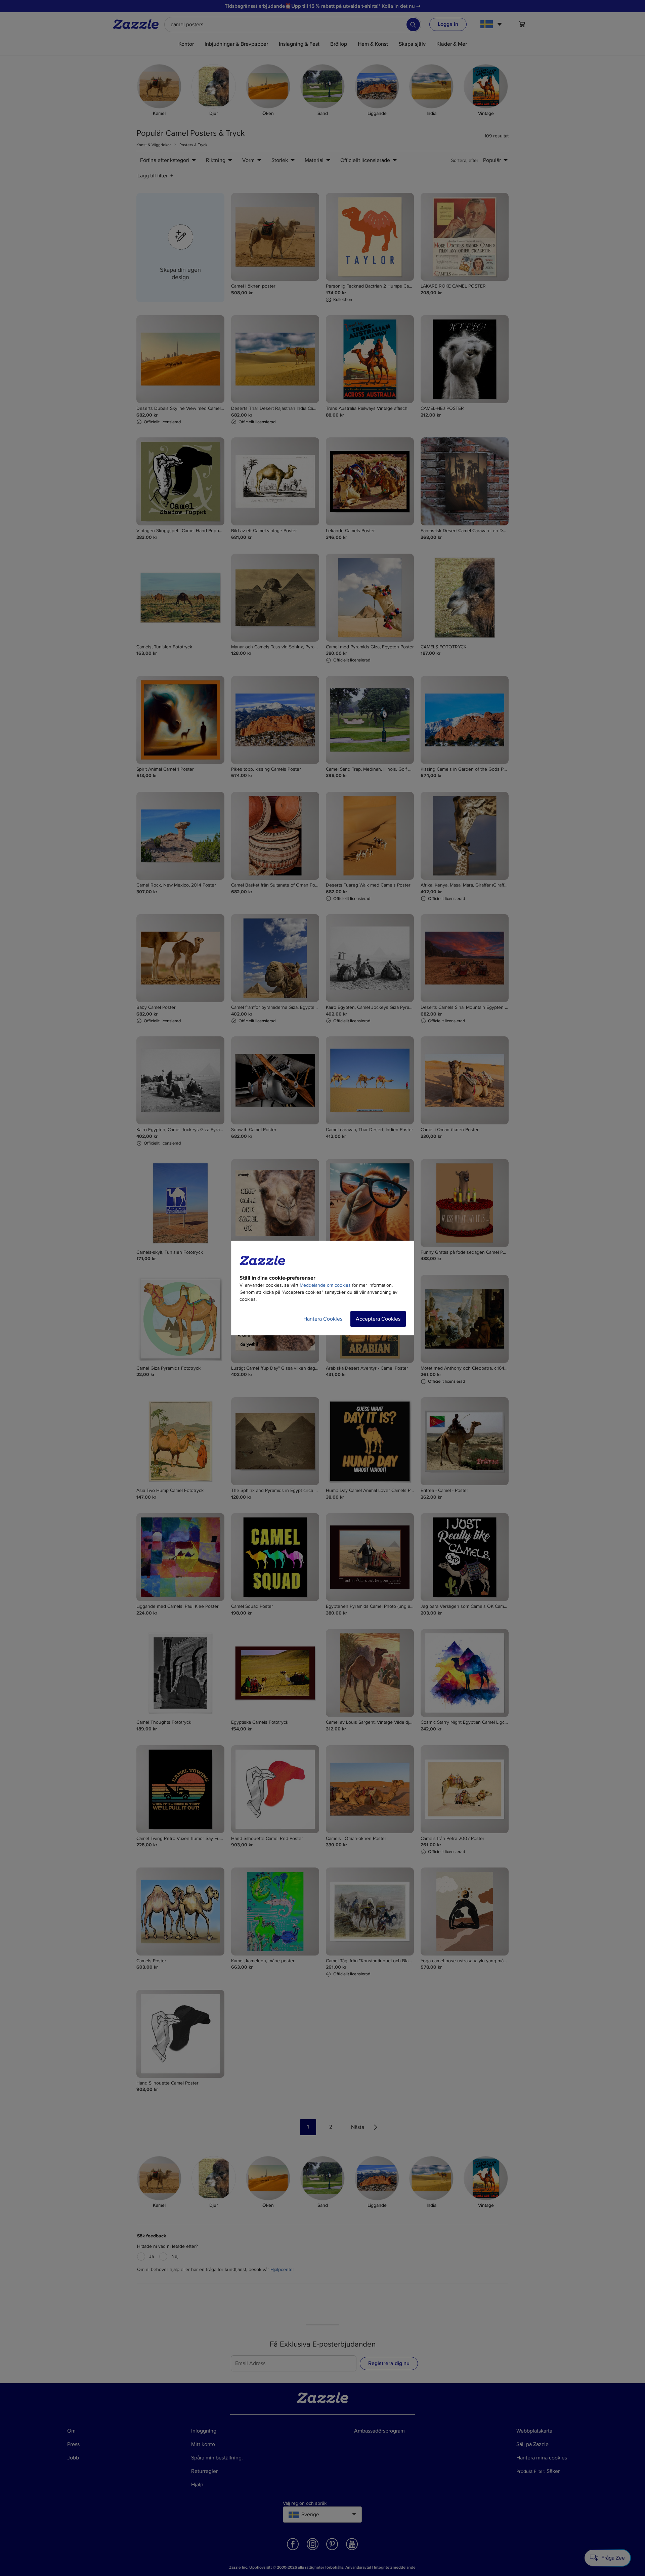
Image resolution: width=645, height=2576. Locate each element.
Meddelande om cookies (325, 1285)
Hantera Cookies (323, 1319)
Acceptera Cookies (378, 1319)
